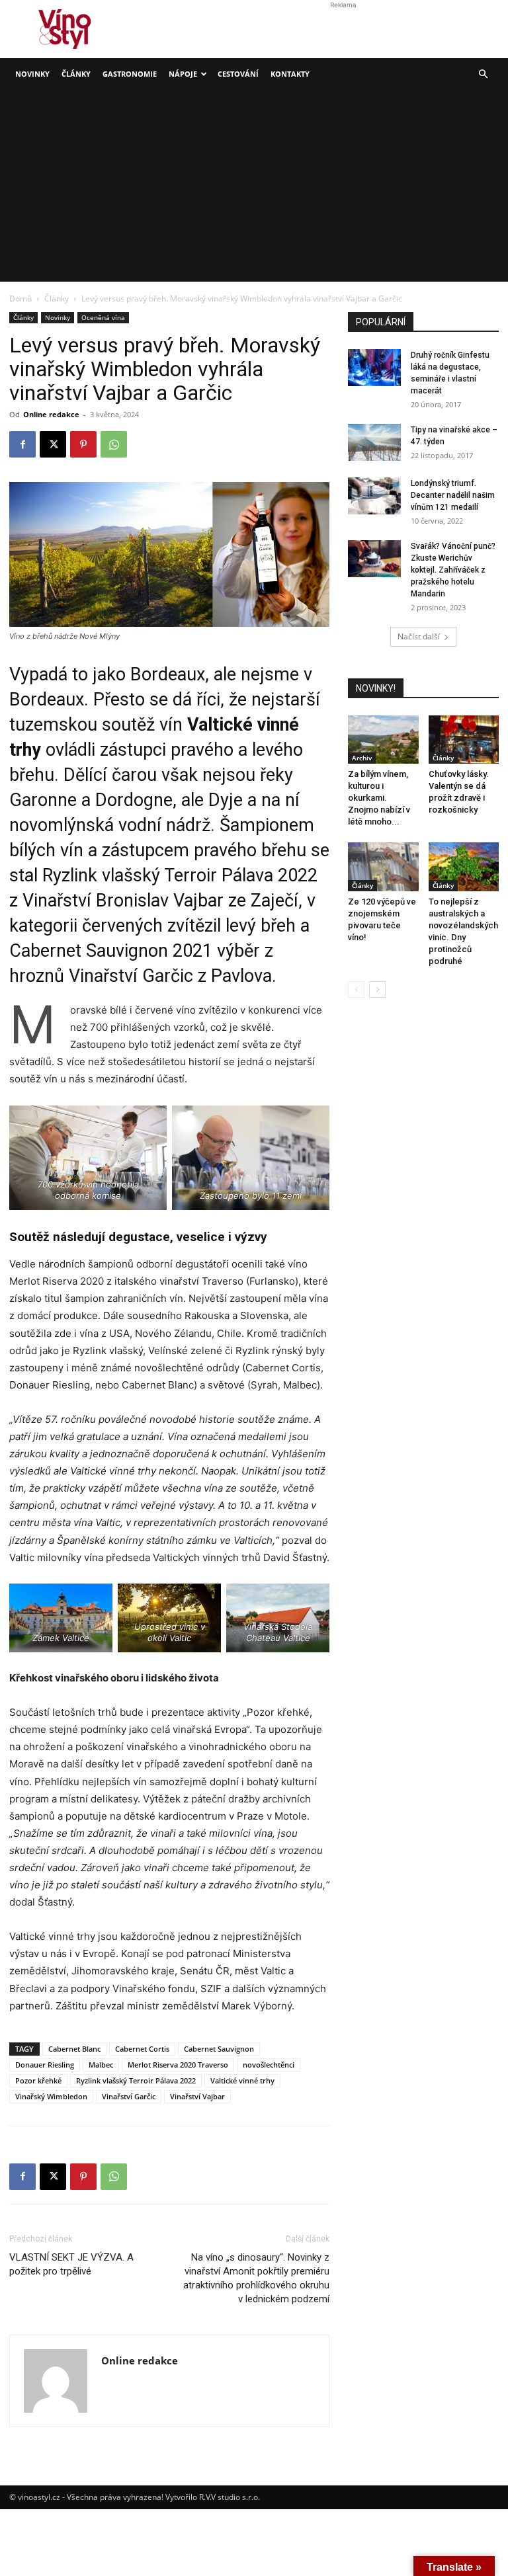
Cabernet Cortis (142, 2049)
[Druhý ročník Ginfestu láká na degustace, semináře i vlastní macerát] (374, 368)
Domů (21, 299)
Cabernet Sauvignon (219, 2049)
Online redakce (51, 414)
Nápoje (183, 74)
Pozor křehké (38, 2080)
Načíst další (419, 636)
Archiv (362, 758)
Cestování (238, 74)
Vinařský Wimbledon (51, 2096)
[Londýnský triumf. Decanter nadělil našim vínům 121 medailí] (374, 496)
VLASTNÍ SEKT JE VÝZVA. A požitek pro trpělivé (71, 2264)
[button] (483, 74)
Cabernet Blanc (74, 2049)
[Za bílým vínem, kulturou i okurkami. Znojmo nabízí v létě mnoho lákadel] (383, 740)
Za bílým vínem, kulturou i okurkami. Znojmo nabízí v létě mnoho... (379, 798)
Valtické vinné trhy (242, 2080)
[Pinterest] (83, 444)
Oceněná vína (103, 317)
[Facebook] (22, 444)
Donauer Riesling (45, 2065)
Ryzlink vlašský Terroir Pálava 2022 (136, 2080)
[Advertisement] (254, 189)
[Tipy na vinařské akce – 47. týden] (374, 442)
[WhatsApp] (114, 444)
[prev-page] (356, 989)
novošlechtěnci (269, 2065)
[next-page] (377, 989)
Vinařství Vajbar (197, 2096)
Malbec (101, 2065)
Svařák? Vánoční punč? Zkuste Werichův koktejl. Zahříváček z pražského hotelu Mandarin (453, 570)
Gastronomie (130, 74)
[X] (53, 444)
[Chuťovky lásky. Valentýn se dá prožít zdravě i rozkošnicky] (464, 740)
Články (76, 74)
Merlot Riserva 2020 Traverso (178, 2065)
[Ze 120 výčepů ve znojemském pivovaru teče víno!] (383, 866)
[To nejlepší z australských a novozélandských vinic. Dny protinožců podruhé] (464, 866)
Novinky (32, 74)
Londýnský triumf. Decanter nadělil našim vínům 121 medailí (453, 495)
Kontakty (290, 74)
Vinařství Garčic (129, 2096)
